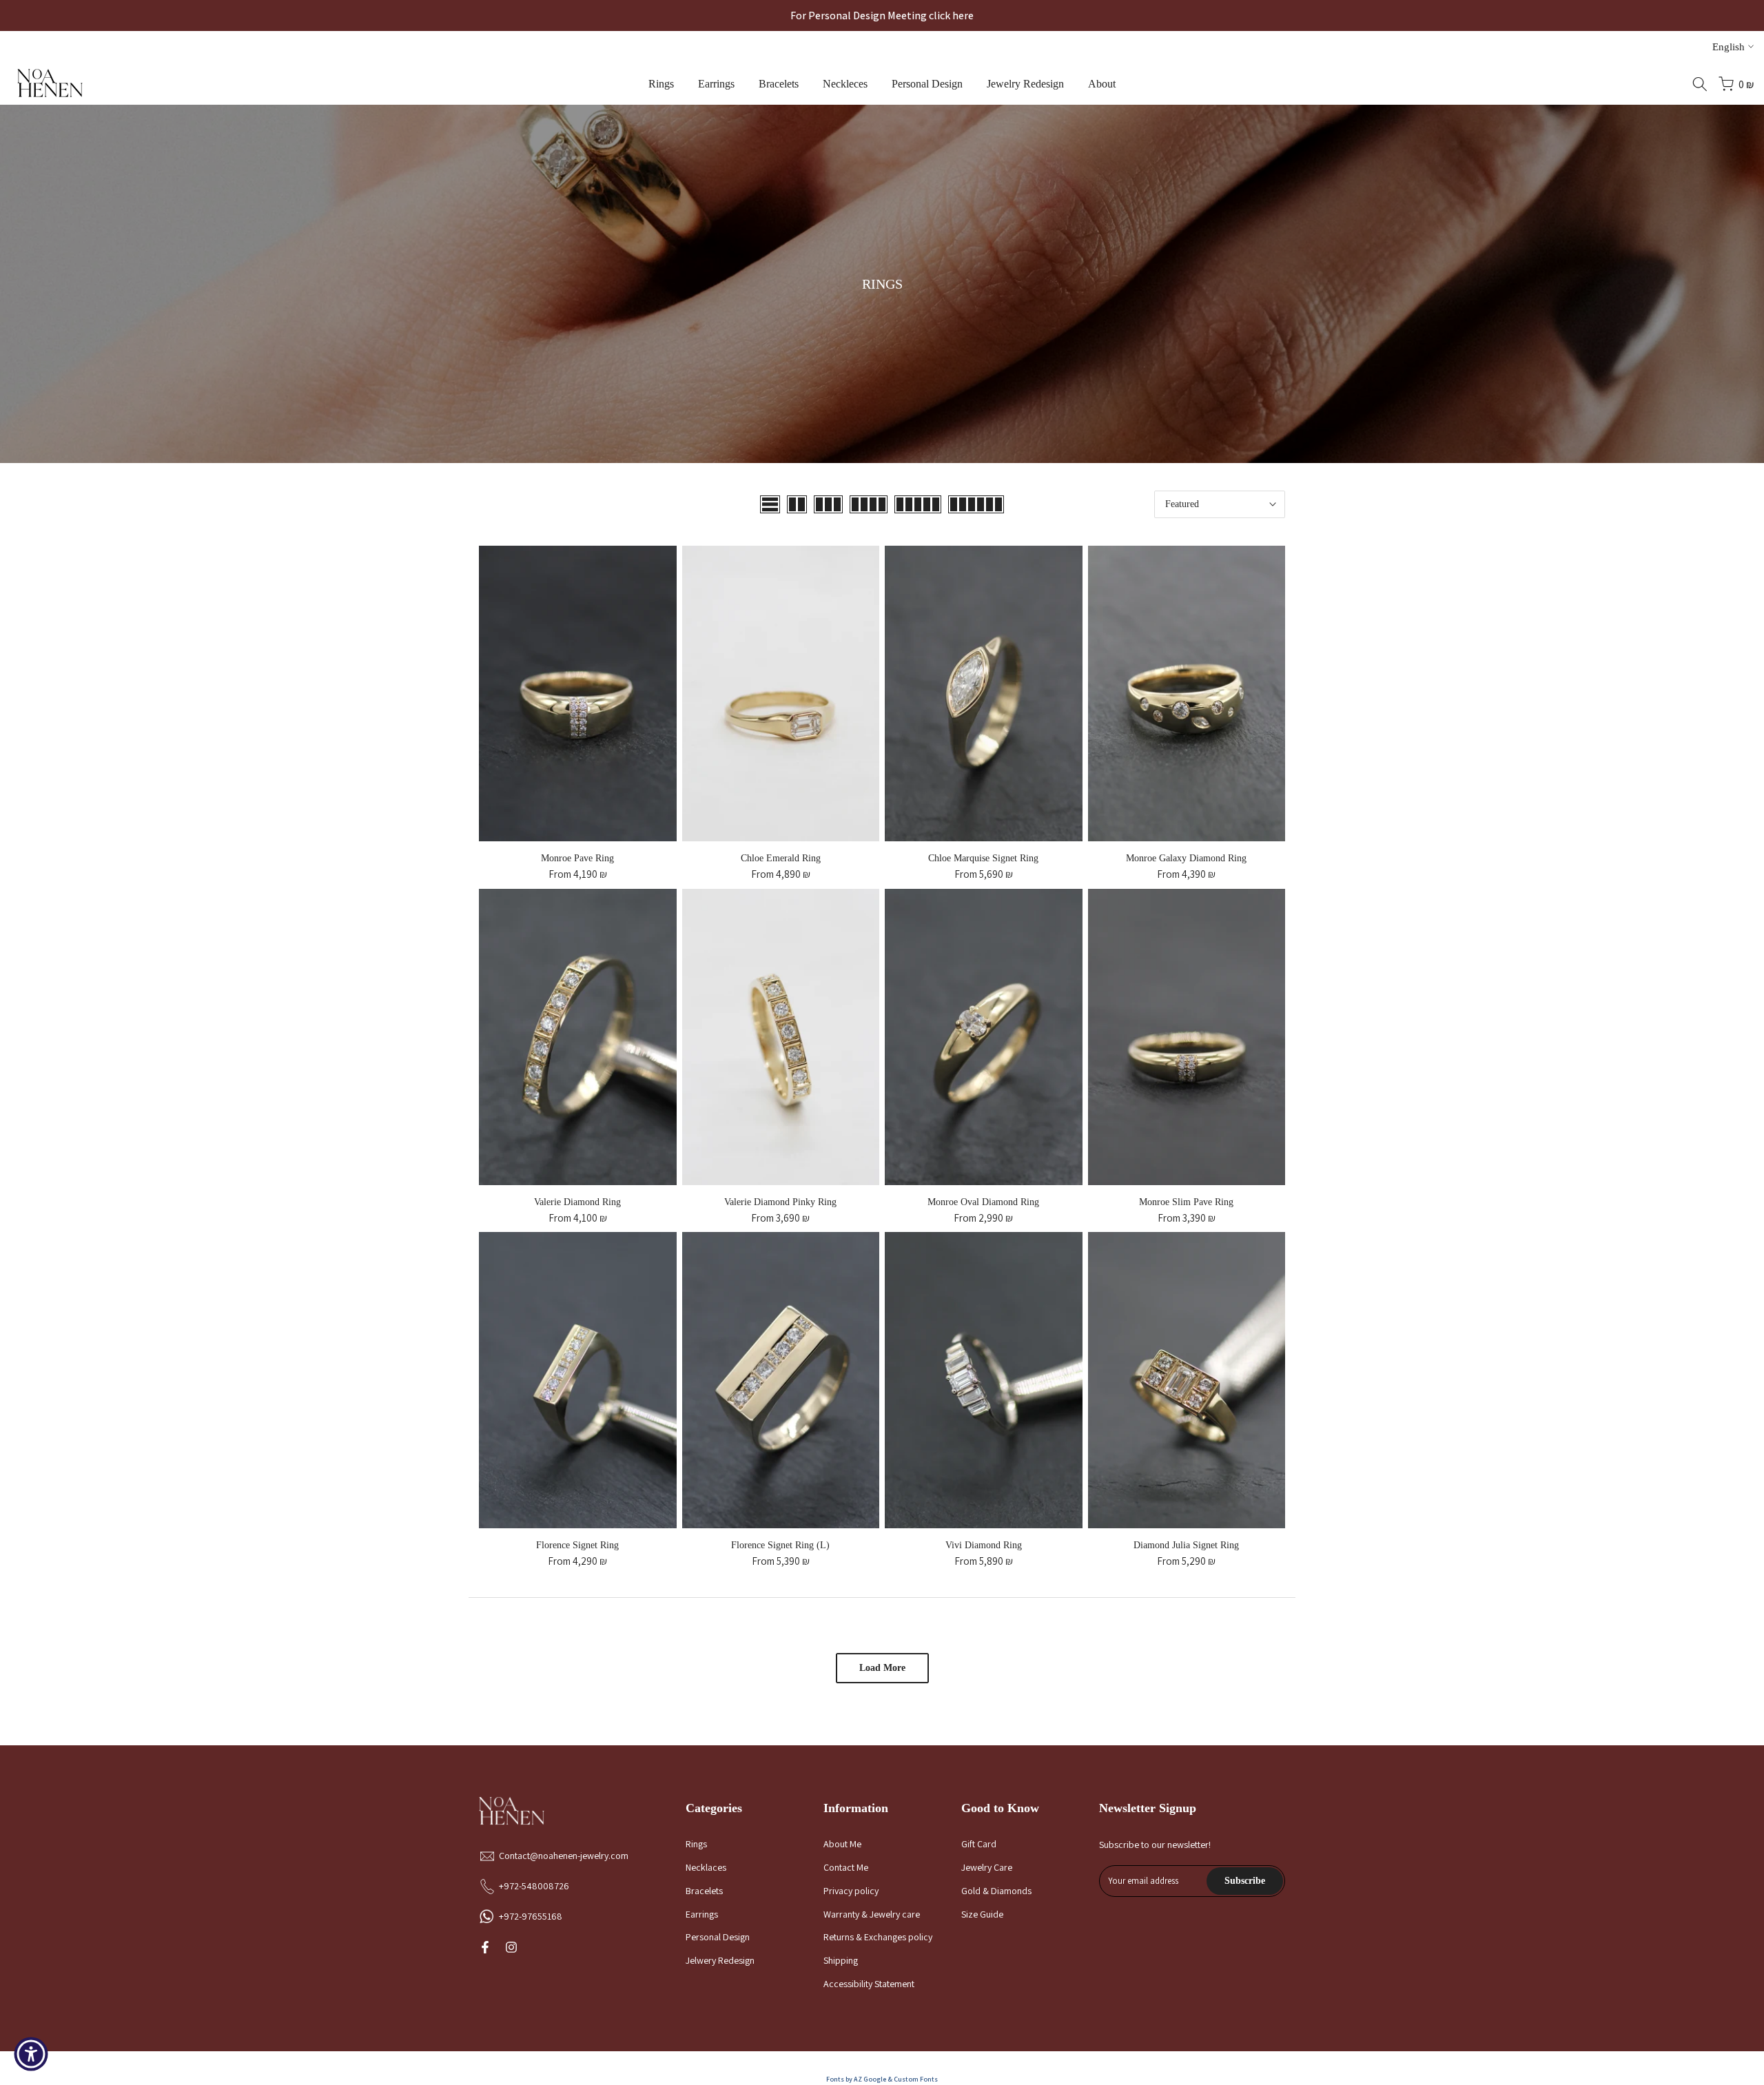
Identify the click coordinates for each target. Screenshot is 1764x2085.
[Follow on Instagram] (511, 1947)
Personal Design (927, 84)
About (1102, 84)
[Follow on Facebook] (485, 1947)
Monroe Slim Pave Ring (1186, 1202)
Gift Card (979, 1844)
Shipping (841, 1960)
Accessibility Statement (869, 1984)
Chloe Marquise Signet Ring (983, 858)
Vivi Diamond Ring (984, 1545)
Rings (661, 84)
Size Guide (982, 1914)
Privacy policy (851, 1891)
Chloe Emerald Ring (781, 858)
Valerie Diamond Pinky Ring (780, 1202)
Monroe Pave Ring (577, 858)
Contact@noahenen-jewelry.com (564, 1856)
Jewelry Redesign (1025, 84)
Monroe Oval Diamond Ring (983, 1202)
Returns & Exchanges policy (878, 1937)
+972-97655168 (531, 1916)
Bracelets (779, 84)
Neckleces (845, 84)
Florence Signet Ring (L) (780, 1545)
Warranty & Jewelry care (872, 1914)
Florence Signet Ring (577, 1545)
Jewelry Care (987, 1867)
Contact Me (846, 1867)
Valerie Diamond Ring (577, 1202)
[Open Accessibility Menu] (31, 2054)
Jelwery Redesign (720, 1960)
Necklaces (706, 1867)
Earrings (716, 84)
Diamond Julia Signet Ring (1186, 1545)
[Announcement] (882, 16)
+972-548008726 (534, 1886)
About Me (842, 1844)
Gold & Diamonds (996, 1891)
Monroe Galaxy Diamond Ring (1186, 858)
